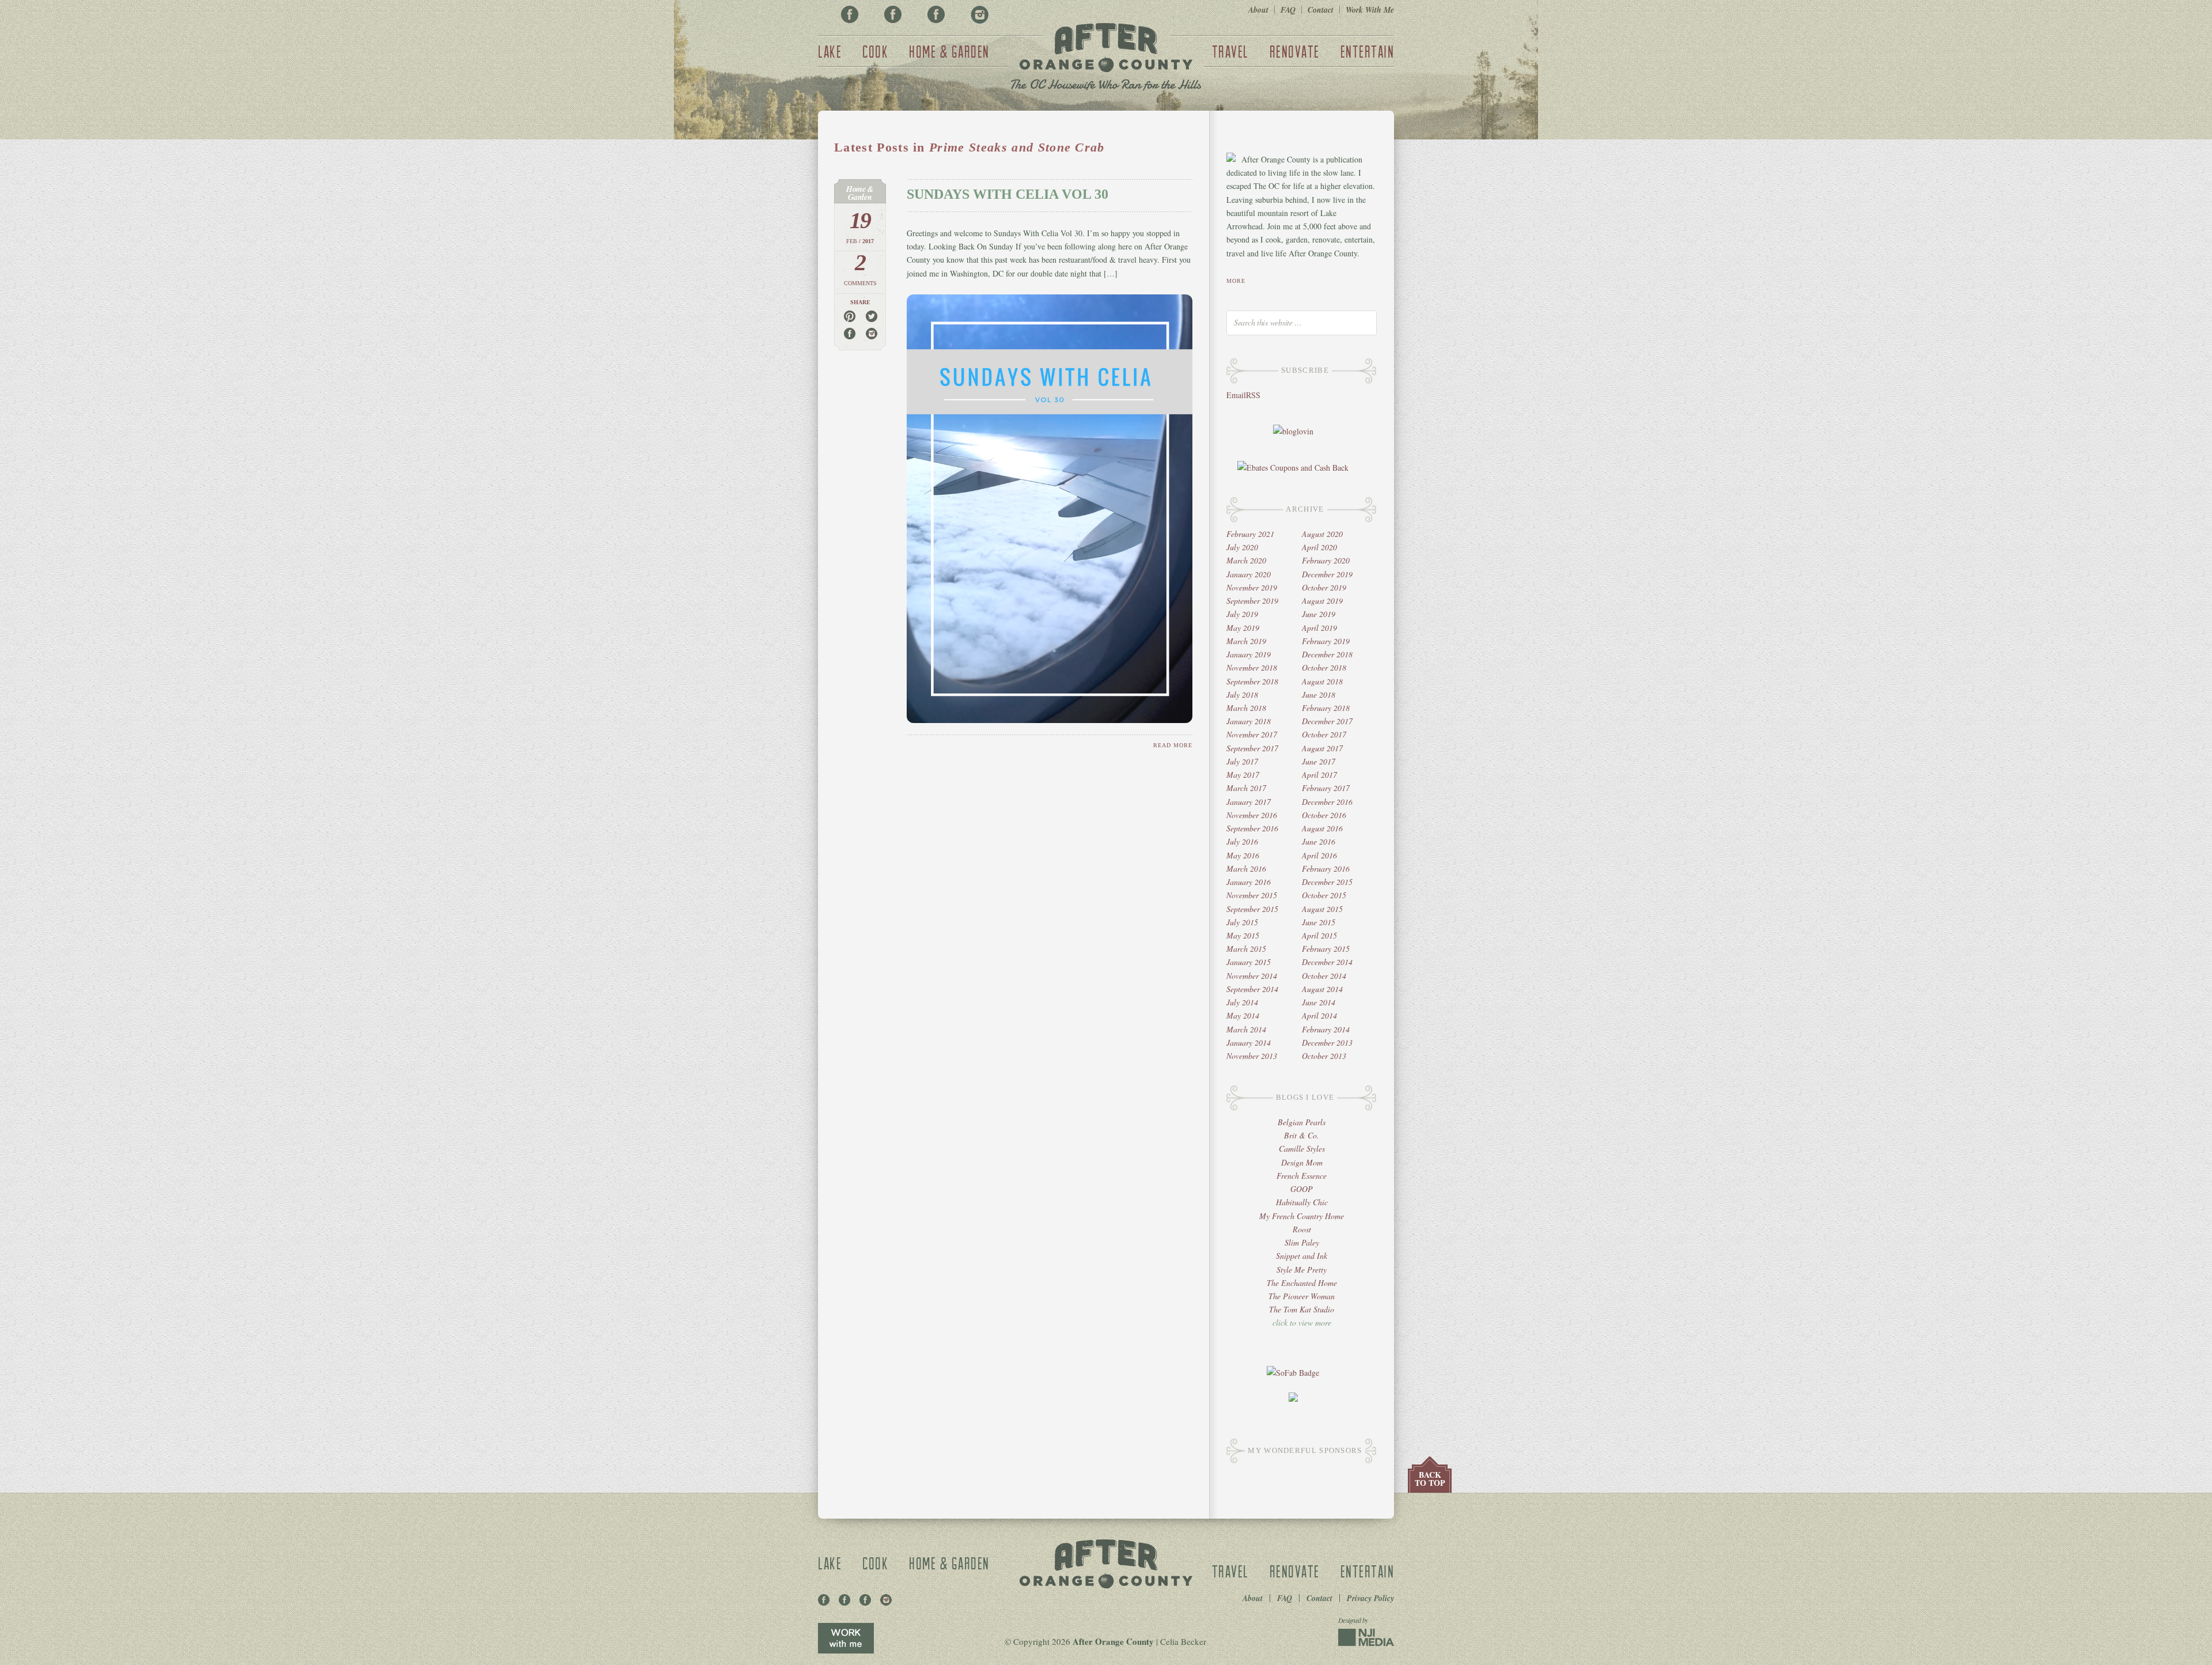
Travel (1230, 51)
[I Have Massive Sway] (1293, 1399)
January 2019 (1249, 654)
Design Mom (1302, 1162)
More (1236, 281)
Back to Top (1430, 1479)
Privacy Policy (1370, 1598)
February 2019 (1326, 641)
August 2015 (1322, 909)
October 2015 (1324, 895)
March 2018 (1246, 708)
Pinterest (893, 14)
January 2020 (1249, 574)
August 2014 (1322, 989)
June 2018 (1319, 695)
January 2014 (1249, 1042)
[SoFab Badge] (1293, 1373)
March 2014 (1246, 1029)
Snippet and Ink (1302, 1256)
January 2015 (1249, 962)
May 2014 (1243, 1015)
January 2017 (1249, 802)
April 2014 (1319, 1015)
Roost (1302, 1229)
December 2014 (1327, 962)
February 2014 (1326, 1029)
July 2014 (1242, 1002)
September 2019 (1252, 601)
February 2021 (1250, 534)
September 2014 (1252, 989)
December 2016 (1327, 802)
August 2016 (1322, 828)
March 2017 (1246, 788)
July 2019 (1242, 614)
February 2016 (1326, 869)
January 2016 (1249, 882)
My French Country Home (1302, 1216)
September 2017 (1252, 748)
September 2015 (1252, 909)
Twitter (936, 14)
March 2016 (1246, 869)
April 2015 (1319, 935)
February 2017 (1326, 788)
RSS (1253, 395)
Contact (1321, 10)
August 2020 (1322, 534)
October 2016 (1324, 815)
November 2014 (1252, 976)
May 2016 (1243, 855)
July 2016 (1242, 841)
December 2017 (1327, 721)
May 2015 (1243, 935)
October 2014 (1324, 976)
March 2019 (1246, 641)
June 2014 (1319, 1002)
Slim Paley (1302, 1242)
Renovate (1295, 51)
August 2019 (1322, 601)
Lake (830, 51)
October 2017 (1324, 734)
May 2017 (1243, 775)
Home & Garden (949, 51)
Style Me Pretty (1302, 1269)
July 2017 (1242, 761)
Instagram (979, 14)
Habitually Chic (1302, 1202)
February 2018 (1326, 708)
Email (1236, 395)
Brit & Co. (1302, 1135)
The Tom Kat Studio (1302, 1309)
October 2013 (1324, 1056)
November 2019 (1252, 587)
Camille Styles (1302, 1149)
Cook (875, 51)
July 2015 (1242, 922)
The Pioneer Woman (1302, 1296)
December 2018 (1327, 654)
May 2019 (1243, 628)
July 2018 (1242, 695)
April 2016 (1319, 855)
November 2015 (1252, 895)
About (1258, 10)
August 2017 (1322, 748)
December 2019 (1327, 574)
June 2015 (1319, 922)
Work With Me (1370, 10)
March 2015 (1246, 949)
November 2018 (1252, 667)
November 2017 (1252, 734)
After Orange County (1106, 58)
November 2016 (1252, 815)
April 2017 (1319, 775)
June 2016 (1319, 841)
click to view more (1302, 1322)
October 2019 (1324, 587)
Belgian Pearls (1302, 1122)
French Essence (1302, 1176)
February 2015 (1326, 949)
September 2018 (1252, 681)
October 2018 (1324, 667)
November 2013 (1252, 1056)
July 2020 (1242, 547)
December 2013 (1327, 1042)
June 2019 (1319, 614)
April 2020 (1319, 547)
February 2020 (1326, 560)
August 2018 (1322, 681)
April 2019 (1319, 628)
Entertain (1368, 51)
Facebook (850, 14)
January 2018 (1249, 721)
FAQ (1288, 10)
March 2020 (1246, 560)
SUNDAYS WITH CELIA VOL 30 (1007, 194)
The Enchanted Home (1302, 1283)
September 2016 (1252, 828)
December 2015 (1327, 882)
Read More (1173, 745)
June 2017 (1319, 761)
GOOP (1302, 1189)
